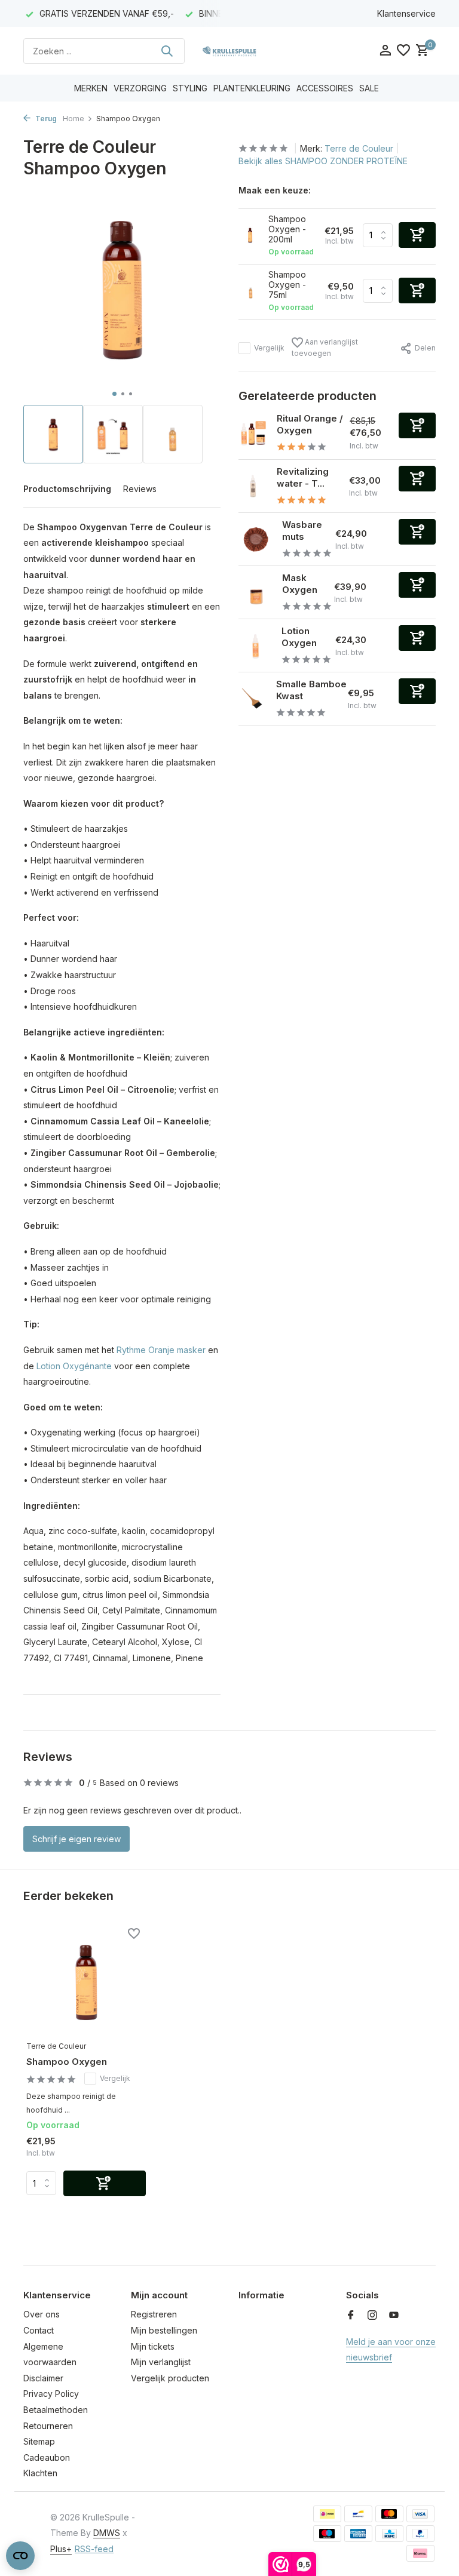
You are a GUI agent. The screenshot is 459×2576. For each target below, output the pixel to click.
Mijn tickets (153, 2346)
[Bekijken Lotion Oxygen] (255, 646)
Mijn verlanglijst (161, 2362)
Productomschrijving (67, 489)
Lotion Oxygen (299, 637)
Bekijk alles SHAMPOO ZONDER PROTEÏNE (323, 161)
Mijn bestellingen (164, 2330)
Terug (45, 119)
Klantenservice (406, 13)
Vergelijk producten (170, 2378)
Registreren (154, 2314)
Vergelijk (269, 348)
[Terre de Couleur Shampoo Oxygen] (86, 1981)
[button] (114, 394)
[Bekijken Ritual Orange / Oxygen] (253, 433)
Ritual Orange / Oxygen (310, 424)
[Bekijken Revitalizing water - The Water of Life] (253, 486)
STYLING (190, 88)
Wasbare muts (302, 531)
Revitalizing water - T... (303, 477)
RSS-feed (94, 2549)
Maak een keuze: (275, 190)
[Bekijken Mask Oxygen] (256, 592)
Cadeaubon (47, 2457)
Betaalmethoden (56, 2410)
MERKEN (91, 88)
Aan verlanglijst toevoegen (325, 348)
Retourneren (48, 2426)
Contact (39, 2330)
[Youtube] (394, 2316)
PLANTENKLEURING (252, 88)
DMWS (107, 2533)
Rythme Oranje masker (161, 1350)
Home (74, 119)
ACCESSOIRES (325, 88)
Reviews (140, 489)
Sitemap (39, 2441)
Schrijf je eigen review (76, 1839)
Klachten (40, 2473)
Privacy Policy (51, 2394)
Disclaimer (43, 2378)
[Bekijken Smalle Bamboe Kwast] (253, 699)
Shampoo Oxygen (67, 2062)
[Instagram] (372, 2316)
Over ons (42, 2314)
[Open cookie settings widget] (20, 2556)
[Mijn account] (385, 51)
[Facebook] (351, 2316)
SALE (369, 88)
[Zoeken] (167, 51)
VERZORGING (140, 88)
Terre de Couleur (359, 148)
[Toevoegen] (417, 425)
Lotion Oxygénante (74, 1366)
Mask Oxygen (300, 584)
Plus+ (61, 2549)
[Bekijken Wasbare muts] (256, 539)
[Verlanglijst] (403, 51)
